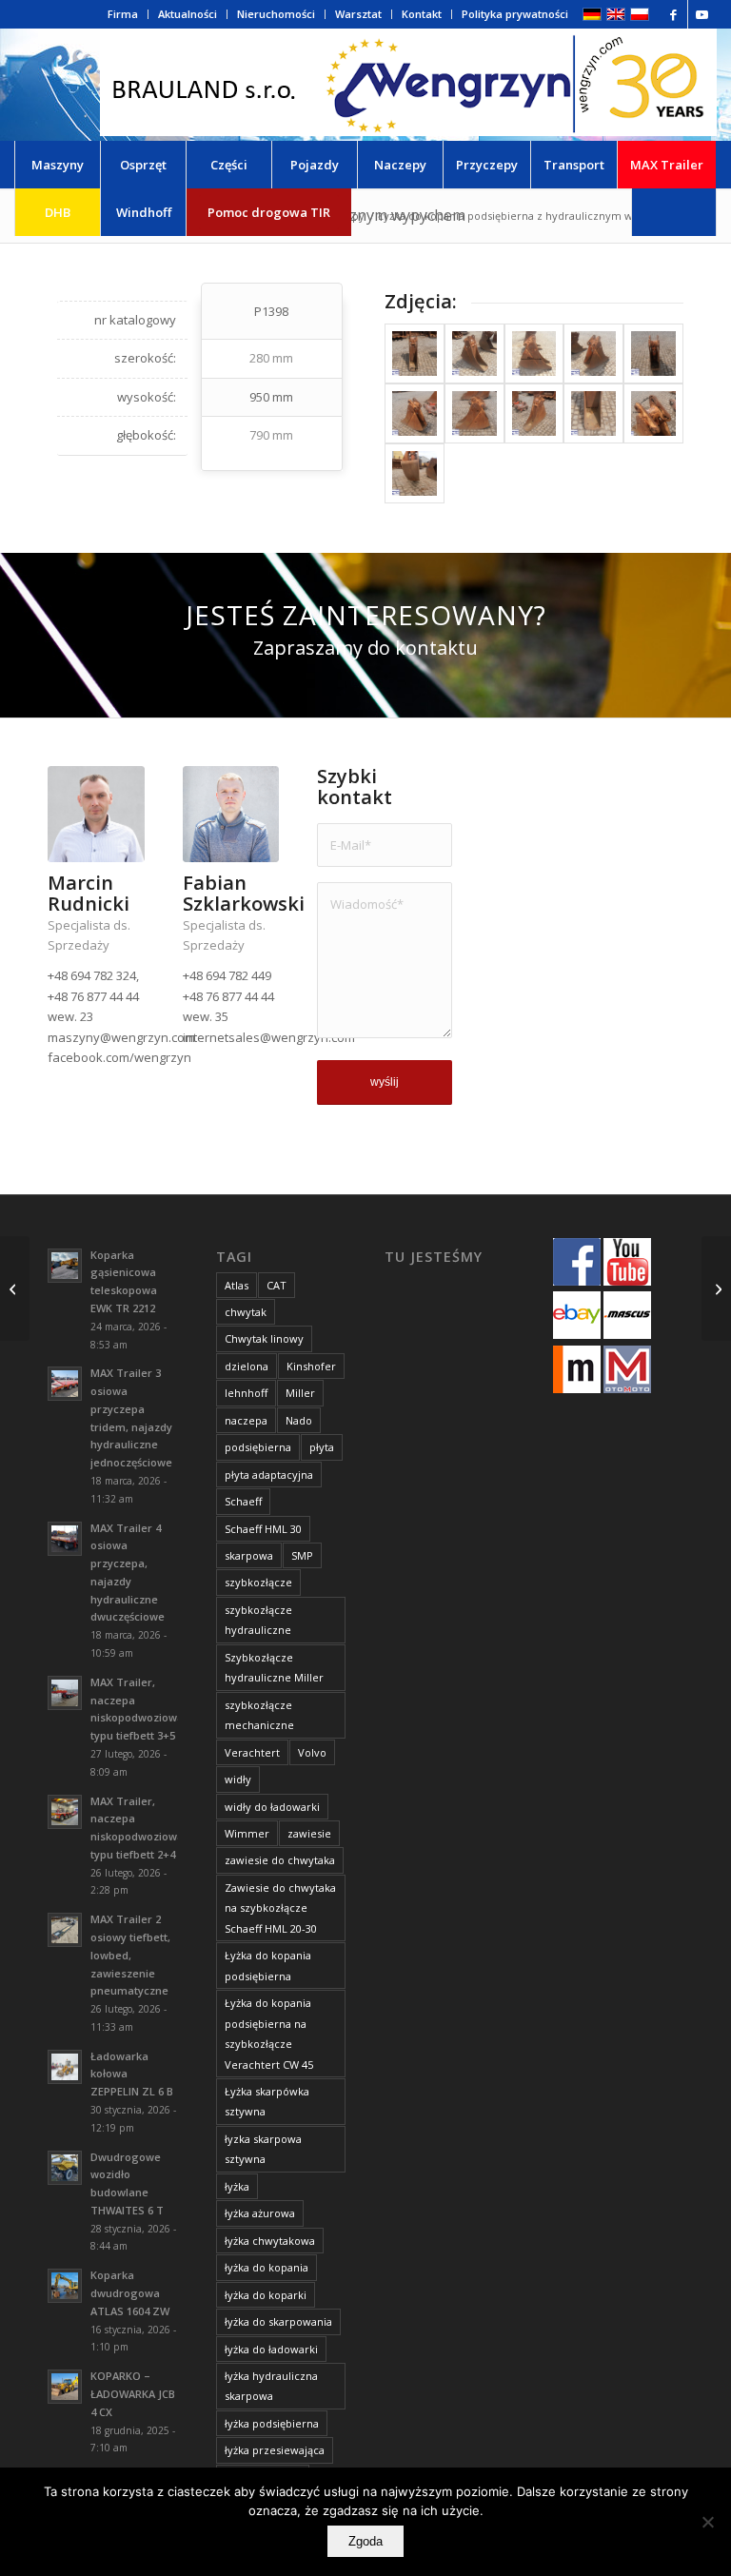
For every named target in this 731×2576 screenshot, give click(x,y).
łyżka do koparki (266, 2295)
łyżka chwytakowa (270, 2241)
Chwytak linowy (264, 1338)
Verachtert (252, 1752)
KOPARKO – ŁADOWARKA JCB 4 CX (133, 2394)
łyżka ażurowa (260, 2213)
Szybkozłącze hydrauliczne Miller (274, 1667)
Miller (300, 1393)
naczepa (246, 1420)
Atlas (237, 1285)
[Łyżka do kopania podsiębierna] (716, 1288)
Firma (123, 14)
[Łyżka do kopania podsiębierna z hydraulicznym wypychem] (415, 354)
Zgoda (365, 2541)
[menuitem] (123, 14)
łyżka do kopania (267, 2267)
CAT (277, 1285)
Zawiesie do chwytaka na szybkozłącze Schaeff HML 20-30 (280, 1908)
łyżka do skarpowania (278, 2321)
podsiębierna (258, 1447)
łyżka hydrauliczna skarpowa (271, 2386)
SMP (302, 1555)
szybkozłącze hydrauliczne (258, 1620)
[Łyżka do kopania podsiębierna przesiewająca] (15, 1288)
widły (238, 1779)
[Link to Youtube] (702, 14)
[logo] (408, 85)
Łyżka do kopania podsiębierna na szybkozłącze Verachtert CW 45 (269, 2033)
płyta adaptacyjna (269, 1475)
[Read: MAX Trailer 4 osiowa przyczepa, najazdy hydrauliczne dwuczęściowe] (65, 1539)
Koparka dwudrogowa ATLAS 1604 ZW (130, 2293)
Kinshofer (311, 1366)
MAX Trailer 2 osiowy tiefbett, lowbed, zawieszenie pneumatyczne (130, 1955)
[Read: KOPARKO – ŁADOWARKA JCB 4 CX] (65, 2387)
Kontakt (422, 14)
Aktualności (188, 14)
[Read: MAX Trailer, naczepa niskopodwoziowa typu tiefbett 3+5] (65, 1693)
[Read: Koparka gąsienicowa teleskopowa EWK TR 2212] (65, 1266)
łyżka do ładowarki (271, 2349)
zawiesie (309, 1833)
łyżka (237, 2186)
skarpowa (249, 1555)
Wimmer (247, 1833)
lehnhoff (246, 1393)
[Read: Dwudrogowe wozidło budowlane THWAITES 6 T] (65, 2168)
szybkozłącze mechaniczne (259, 1715)
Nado (299, 1420)
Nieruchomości (276, 14)
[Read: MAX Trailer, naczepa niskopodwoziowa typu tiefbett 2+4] (65, 1812)
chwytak (246, 1312)
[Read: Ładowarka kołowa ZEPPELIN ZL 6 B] (65, 2067)
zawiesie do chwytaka (280, 1860)
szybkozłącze (258, 1582)
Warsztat (358, 14)
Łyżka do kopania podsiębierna (268, 1965)
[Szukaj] (674, 212)
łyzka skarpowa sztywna (263, 2149)
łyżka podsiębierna (272, 2423)
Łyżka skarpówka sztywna (267, 2101)
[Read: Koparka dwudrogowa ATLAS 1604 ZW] (65, 2286)
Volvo (312, 1752)
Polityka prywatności (515, 14)
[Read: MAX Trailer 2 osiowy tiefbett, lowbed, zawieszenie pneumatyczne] (65, 1930)
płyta (322, 1447)
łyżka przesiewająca (275, 2450)
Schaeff (243, 1501)
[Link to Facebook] (673, 14)
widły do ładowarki (272, 1807)
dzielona (247, 1366)
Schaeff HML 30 (263, 1529)
